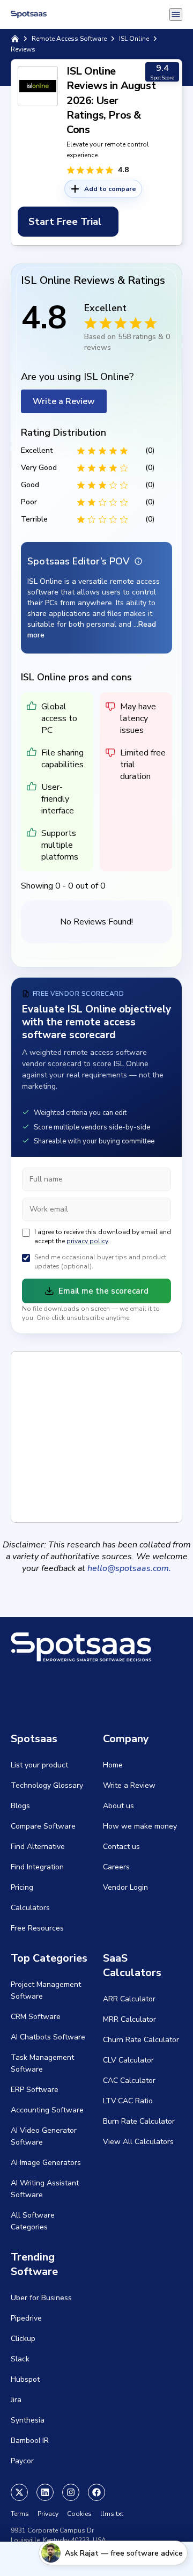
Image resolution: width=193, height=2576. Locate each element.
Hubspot (25, 2379)
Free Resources (37, 1928)
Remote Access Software (69, 39)
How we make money (140, 1826)
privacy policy (87, 1241)
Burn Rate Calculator (139, 2121)
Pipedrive (26, 2318)
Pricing (22, 1887)
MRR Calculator (129, 2019)
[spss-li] (45, 2492)
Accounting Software (47, 2110)
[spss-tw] (19, 2492)
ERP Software (35, 2090)
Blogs (20, 1806)
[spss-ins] (71, 2492)
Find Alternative (38, 1847)
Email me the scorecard (103, 1291)
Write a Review (64, 401)
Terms (20, 2514)
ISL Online (134, 39)
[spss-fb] (96, 2492)
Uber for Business (41, 2298)
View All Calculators (138, 2142)
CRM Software (36, 2017)
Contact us (121, 1847)
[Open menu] (176, 14)
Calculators (30, 1908)
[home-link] (15, 39)
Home (113, 1765)
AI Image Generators (46, 2163)
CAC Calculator (129, 2080)
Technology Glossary (47, 1785)
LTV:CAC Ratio (128, 2101)
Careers (116, 1867)
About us (118, 1806)
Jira (16, 2400)
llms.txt (112, 2514)
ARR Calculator (129, 1999)
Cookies (79, 2514)
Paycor (22, 2461)
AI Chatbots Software (48, 2037)
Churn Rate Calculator (141, 2040)
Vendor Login (125, 1887)
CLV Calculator (128, 2060)
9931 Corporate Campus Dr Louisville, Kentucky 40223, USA (58, 2535)
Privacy (48, 2514)
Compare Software (43, 1826)
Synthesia (28, 2420)
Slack (20, 2359)
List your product (39, 1765)
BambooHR (30, 2441)
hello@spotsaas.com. (129, 1568)
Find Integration (37, 1867)
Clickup (23, 2339)
